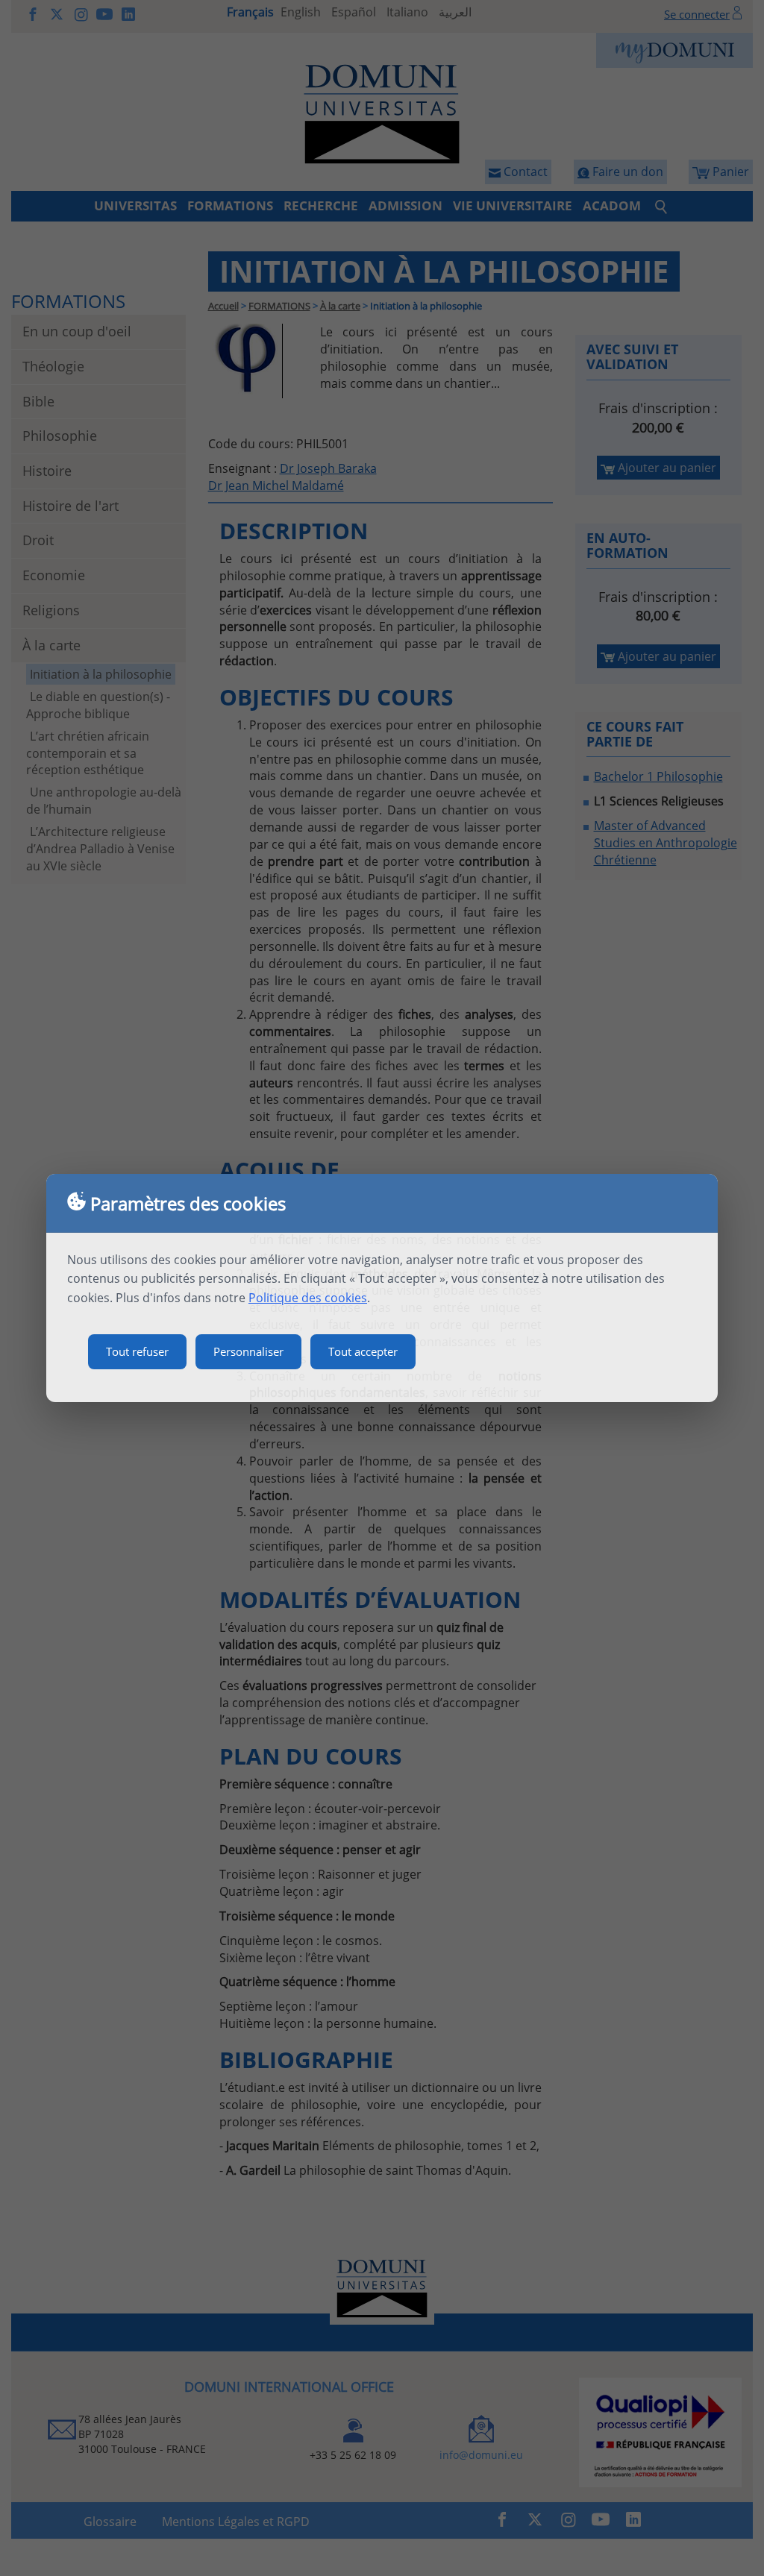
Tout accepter (363, 1351)
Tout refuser (137, 1351)
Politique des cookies (308, 1298)
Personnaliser (248, 1351)
